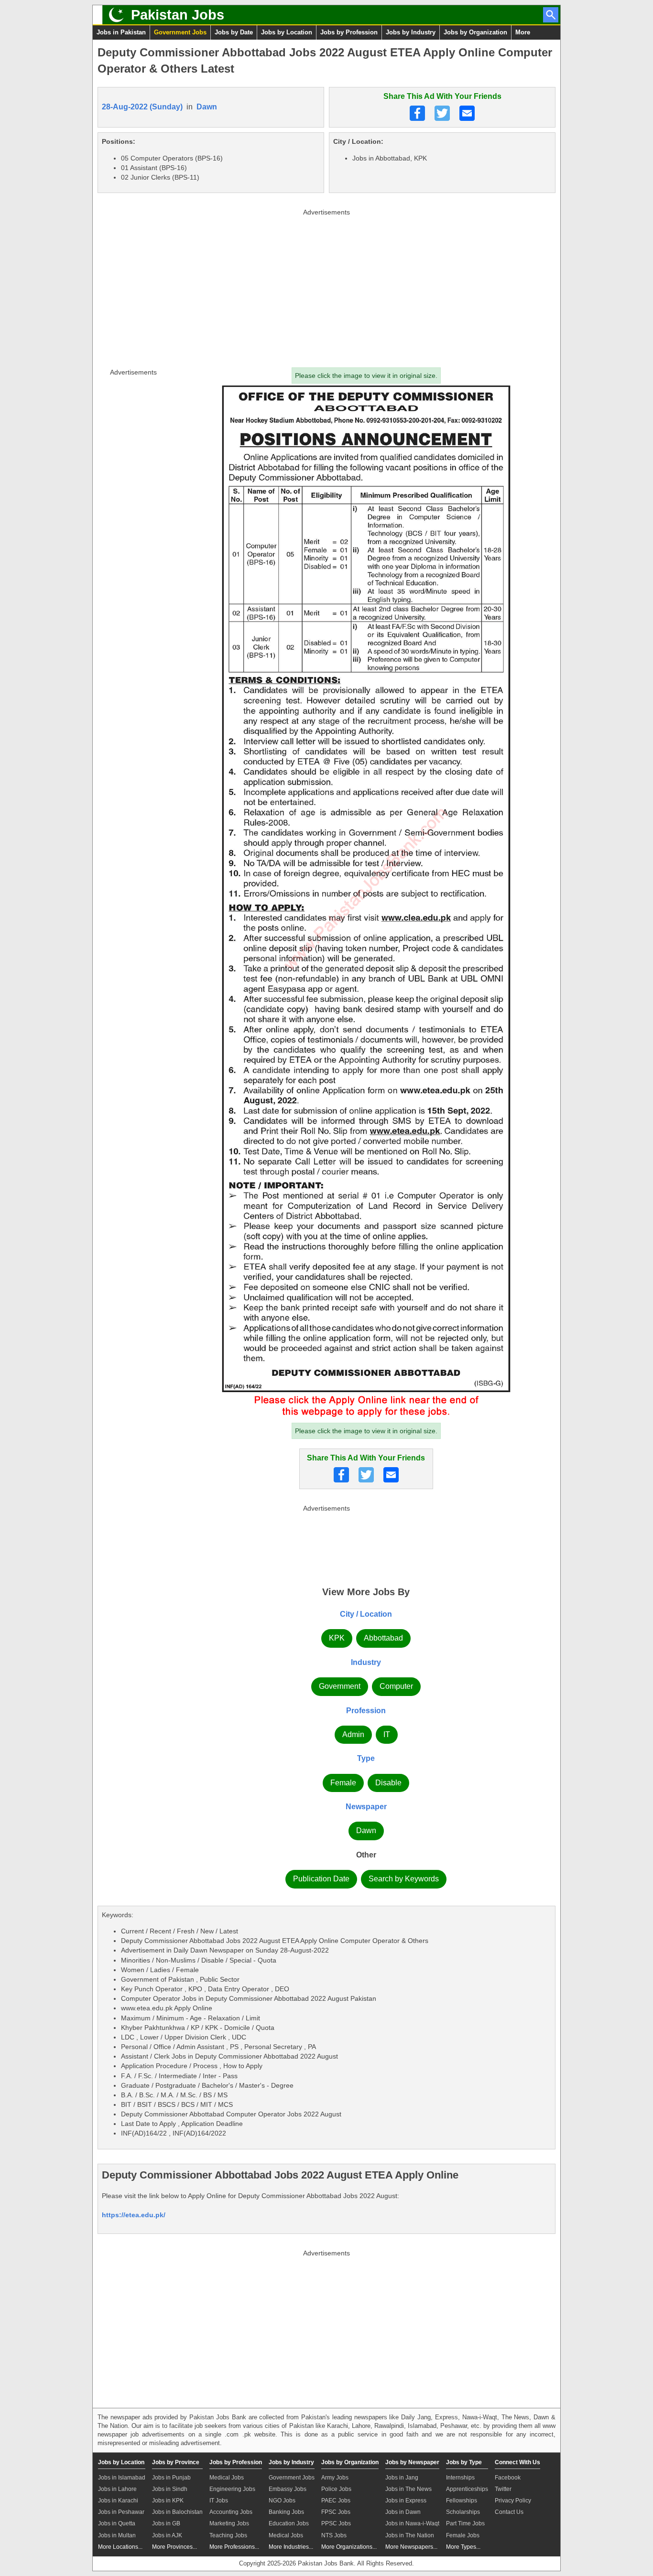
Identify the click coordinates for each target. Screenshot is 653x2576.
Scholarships (463, 2512)
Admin (353, 1734)
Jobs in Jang (402, 2478)
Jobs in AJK (167, 2535)
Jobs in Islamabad (122, 2478)
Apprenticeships (467, 2489)
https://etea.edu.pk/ (134, 2215)
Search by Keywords (404, 1879)
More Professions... (234, 2547)
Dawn (207, 107)
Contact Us (509, 2512)
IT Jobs (219, 2501)
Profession (366, 1711)
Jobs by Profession (349, 32)
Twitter (503, 2489)
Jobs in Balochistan (177, 2512)
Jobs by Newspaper (412, 2462)
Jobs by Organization (475, 32)
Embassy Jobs (288, 2489)
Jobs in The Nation (410, 2535)
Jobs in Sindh (170, 2489)
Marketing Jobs (229, 2523)
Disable (388, 1783)
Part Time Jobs (465, 2523)
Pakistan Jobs (178, 15)
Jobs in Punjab (171, 2478)
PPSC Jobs (336, 2523)
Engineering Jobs (232, 2489)
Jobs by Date (234, 32)
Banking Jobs (286, 2512)
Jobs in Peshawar (121, 2512)
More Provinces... (174, 2547)
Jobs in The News (408, 2489)
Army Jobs (335, 2478)
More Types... (463, 2547)
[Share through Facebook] (417, 113)
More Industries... (291, 2547)
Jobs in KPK (168, 2501)
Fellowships (462, 2501)
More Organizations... (349, 2547)
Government (340, 1686)
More (523, 32)
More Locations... (120, 2547)
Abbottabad (383, 1638)
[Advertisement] (326, 286)
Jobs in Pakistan (121, 32)
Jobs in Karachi (118, 2501)
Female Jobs (463, 2535)
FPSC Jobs (336, 2512)
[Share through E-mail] (467, 113)
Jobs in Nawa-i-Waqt (412, 2523)
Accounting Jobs (231, 2512)
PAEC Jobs (336, 2501)
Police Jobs (336, 2489)
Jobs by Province (176, 2462)
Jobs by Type (464, 2462)
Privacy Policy (513, 2501)
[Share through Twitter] (442, 113)
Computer (396, 1686)
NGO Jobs (282, 2501)
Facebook (508, 2478)
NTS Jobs (334, 2535)
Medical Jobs (227, 2478)
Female (343, 1783)
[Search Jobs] (551, 15)
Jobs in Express (406, 2501)
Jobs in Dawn (403, 2512)
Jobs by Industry (411, 32)
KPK (337, 1638)
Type (366, 1758)
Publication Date (321, 1879)
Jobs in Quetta (117, 2523)
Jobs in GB (166, 2523)
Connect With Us (517, 2462)
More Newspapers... (411, 2547)
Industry (366, 1662)
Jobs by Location (287, 32)
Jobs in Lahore (117, 2489)
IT (387, 1734)
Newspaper (366, 1807)
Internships (460, 2478)
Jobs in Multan (117, 2535)
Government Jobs (180, 32)
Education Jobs (289, 2523)
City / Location (366, 1614)
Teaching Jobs (228, 2535)
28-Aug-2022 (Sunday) (142, 107)
